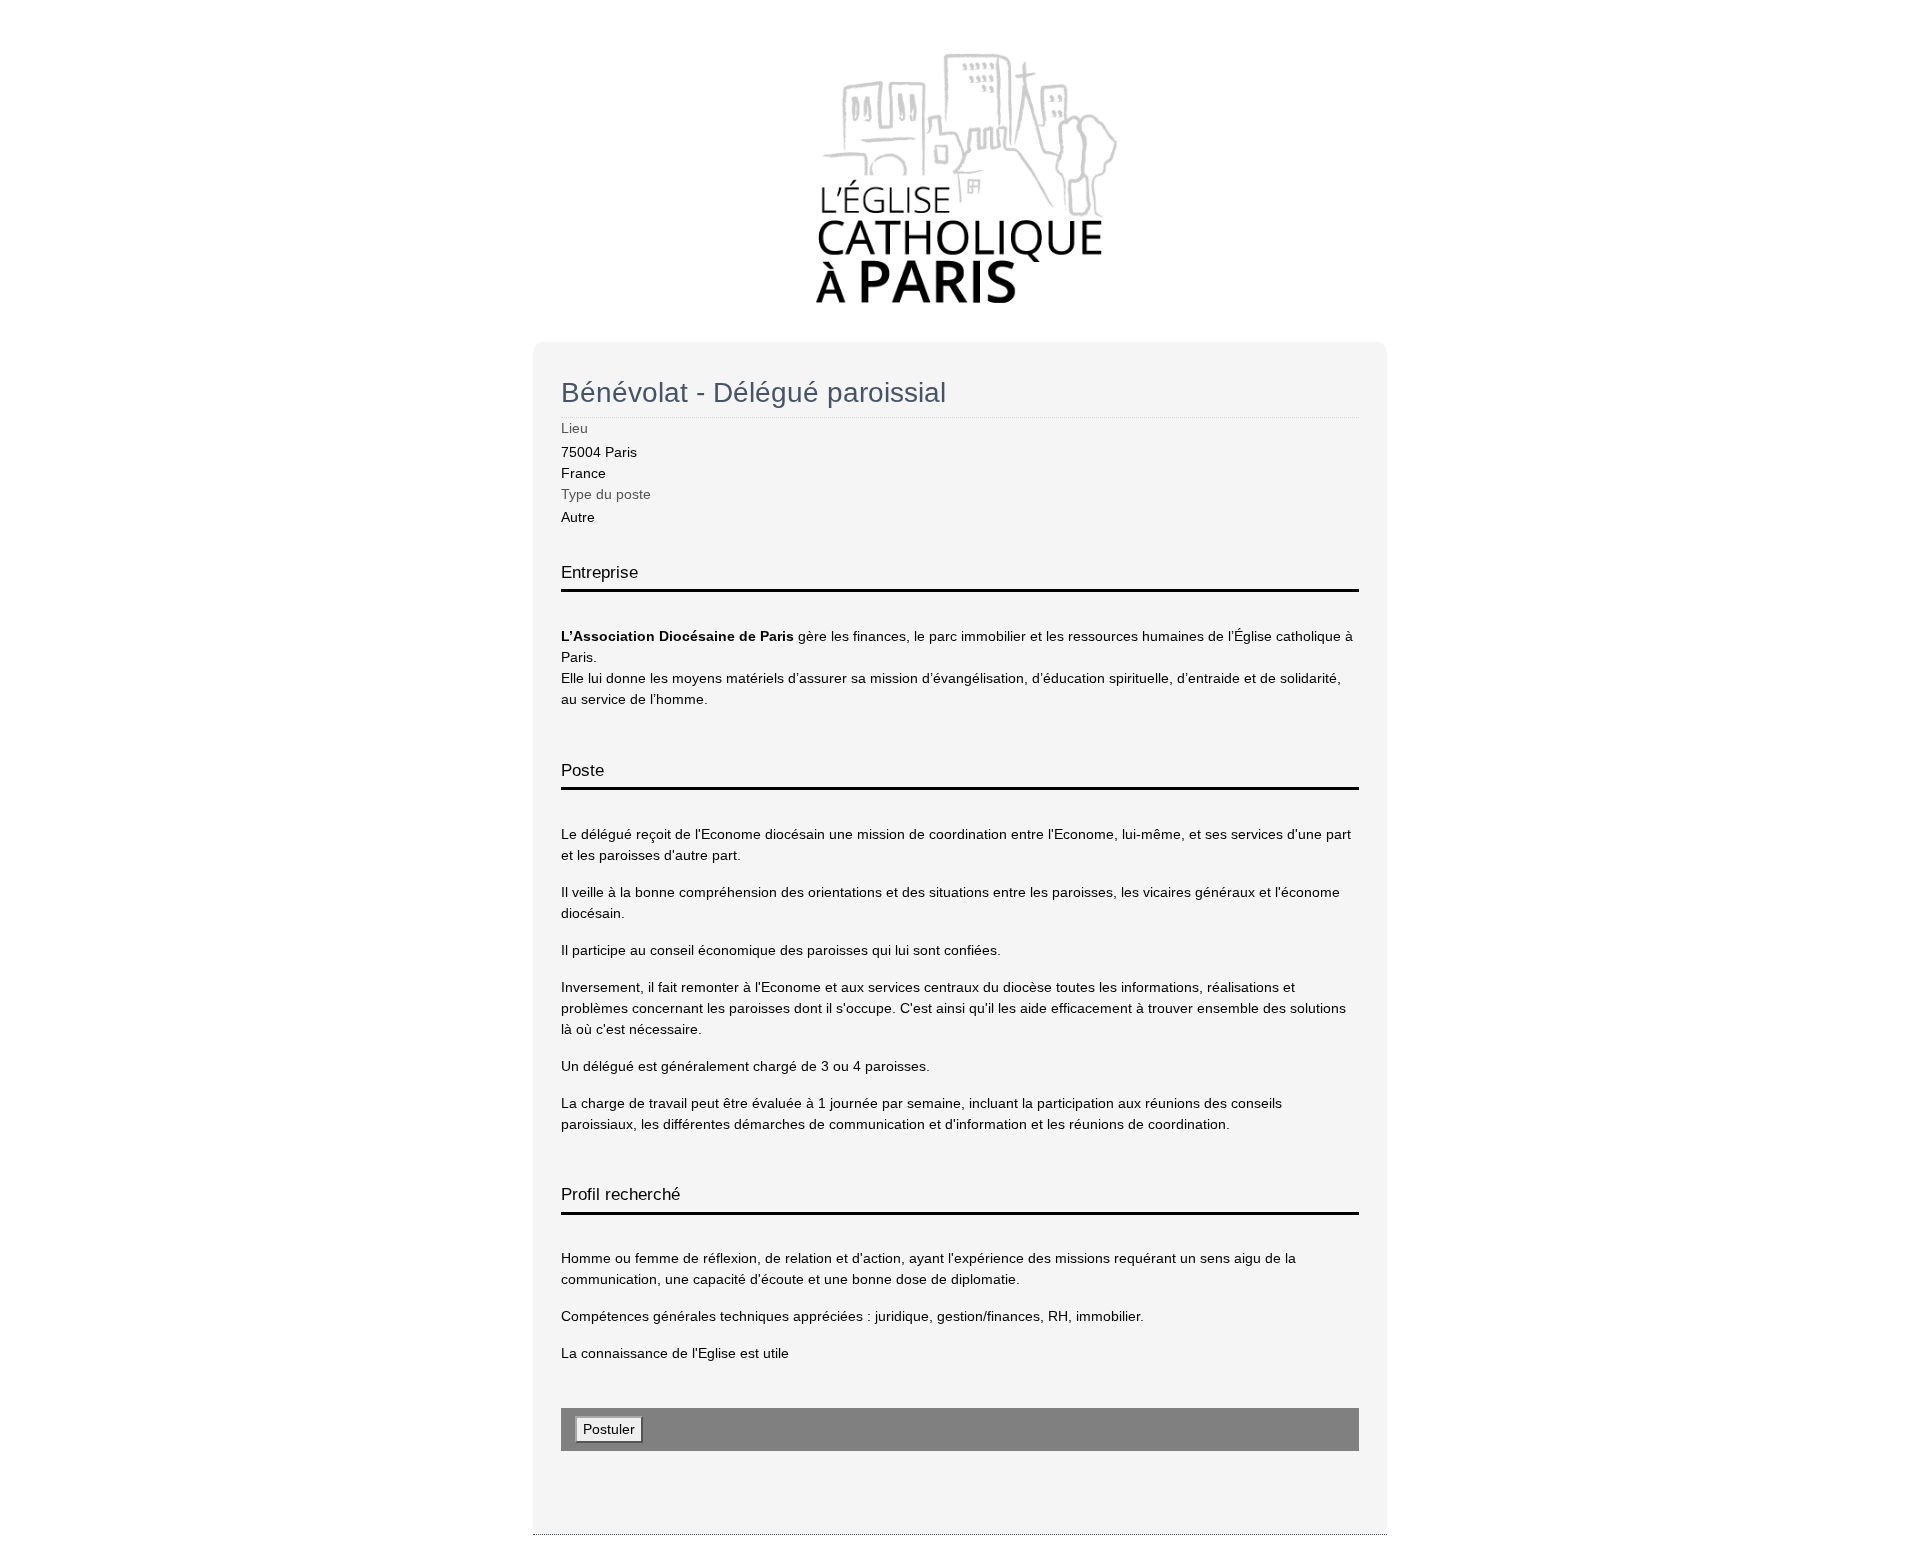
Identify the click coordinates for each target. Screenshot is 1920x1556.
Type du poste (606, 494)
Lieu (574, 428)
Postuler (609, 1429)
